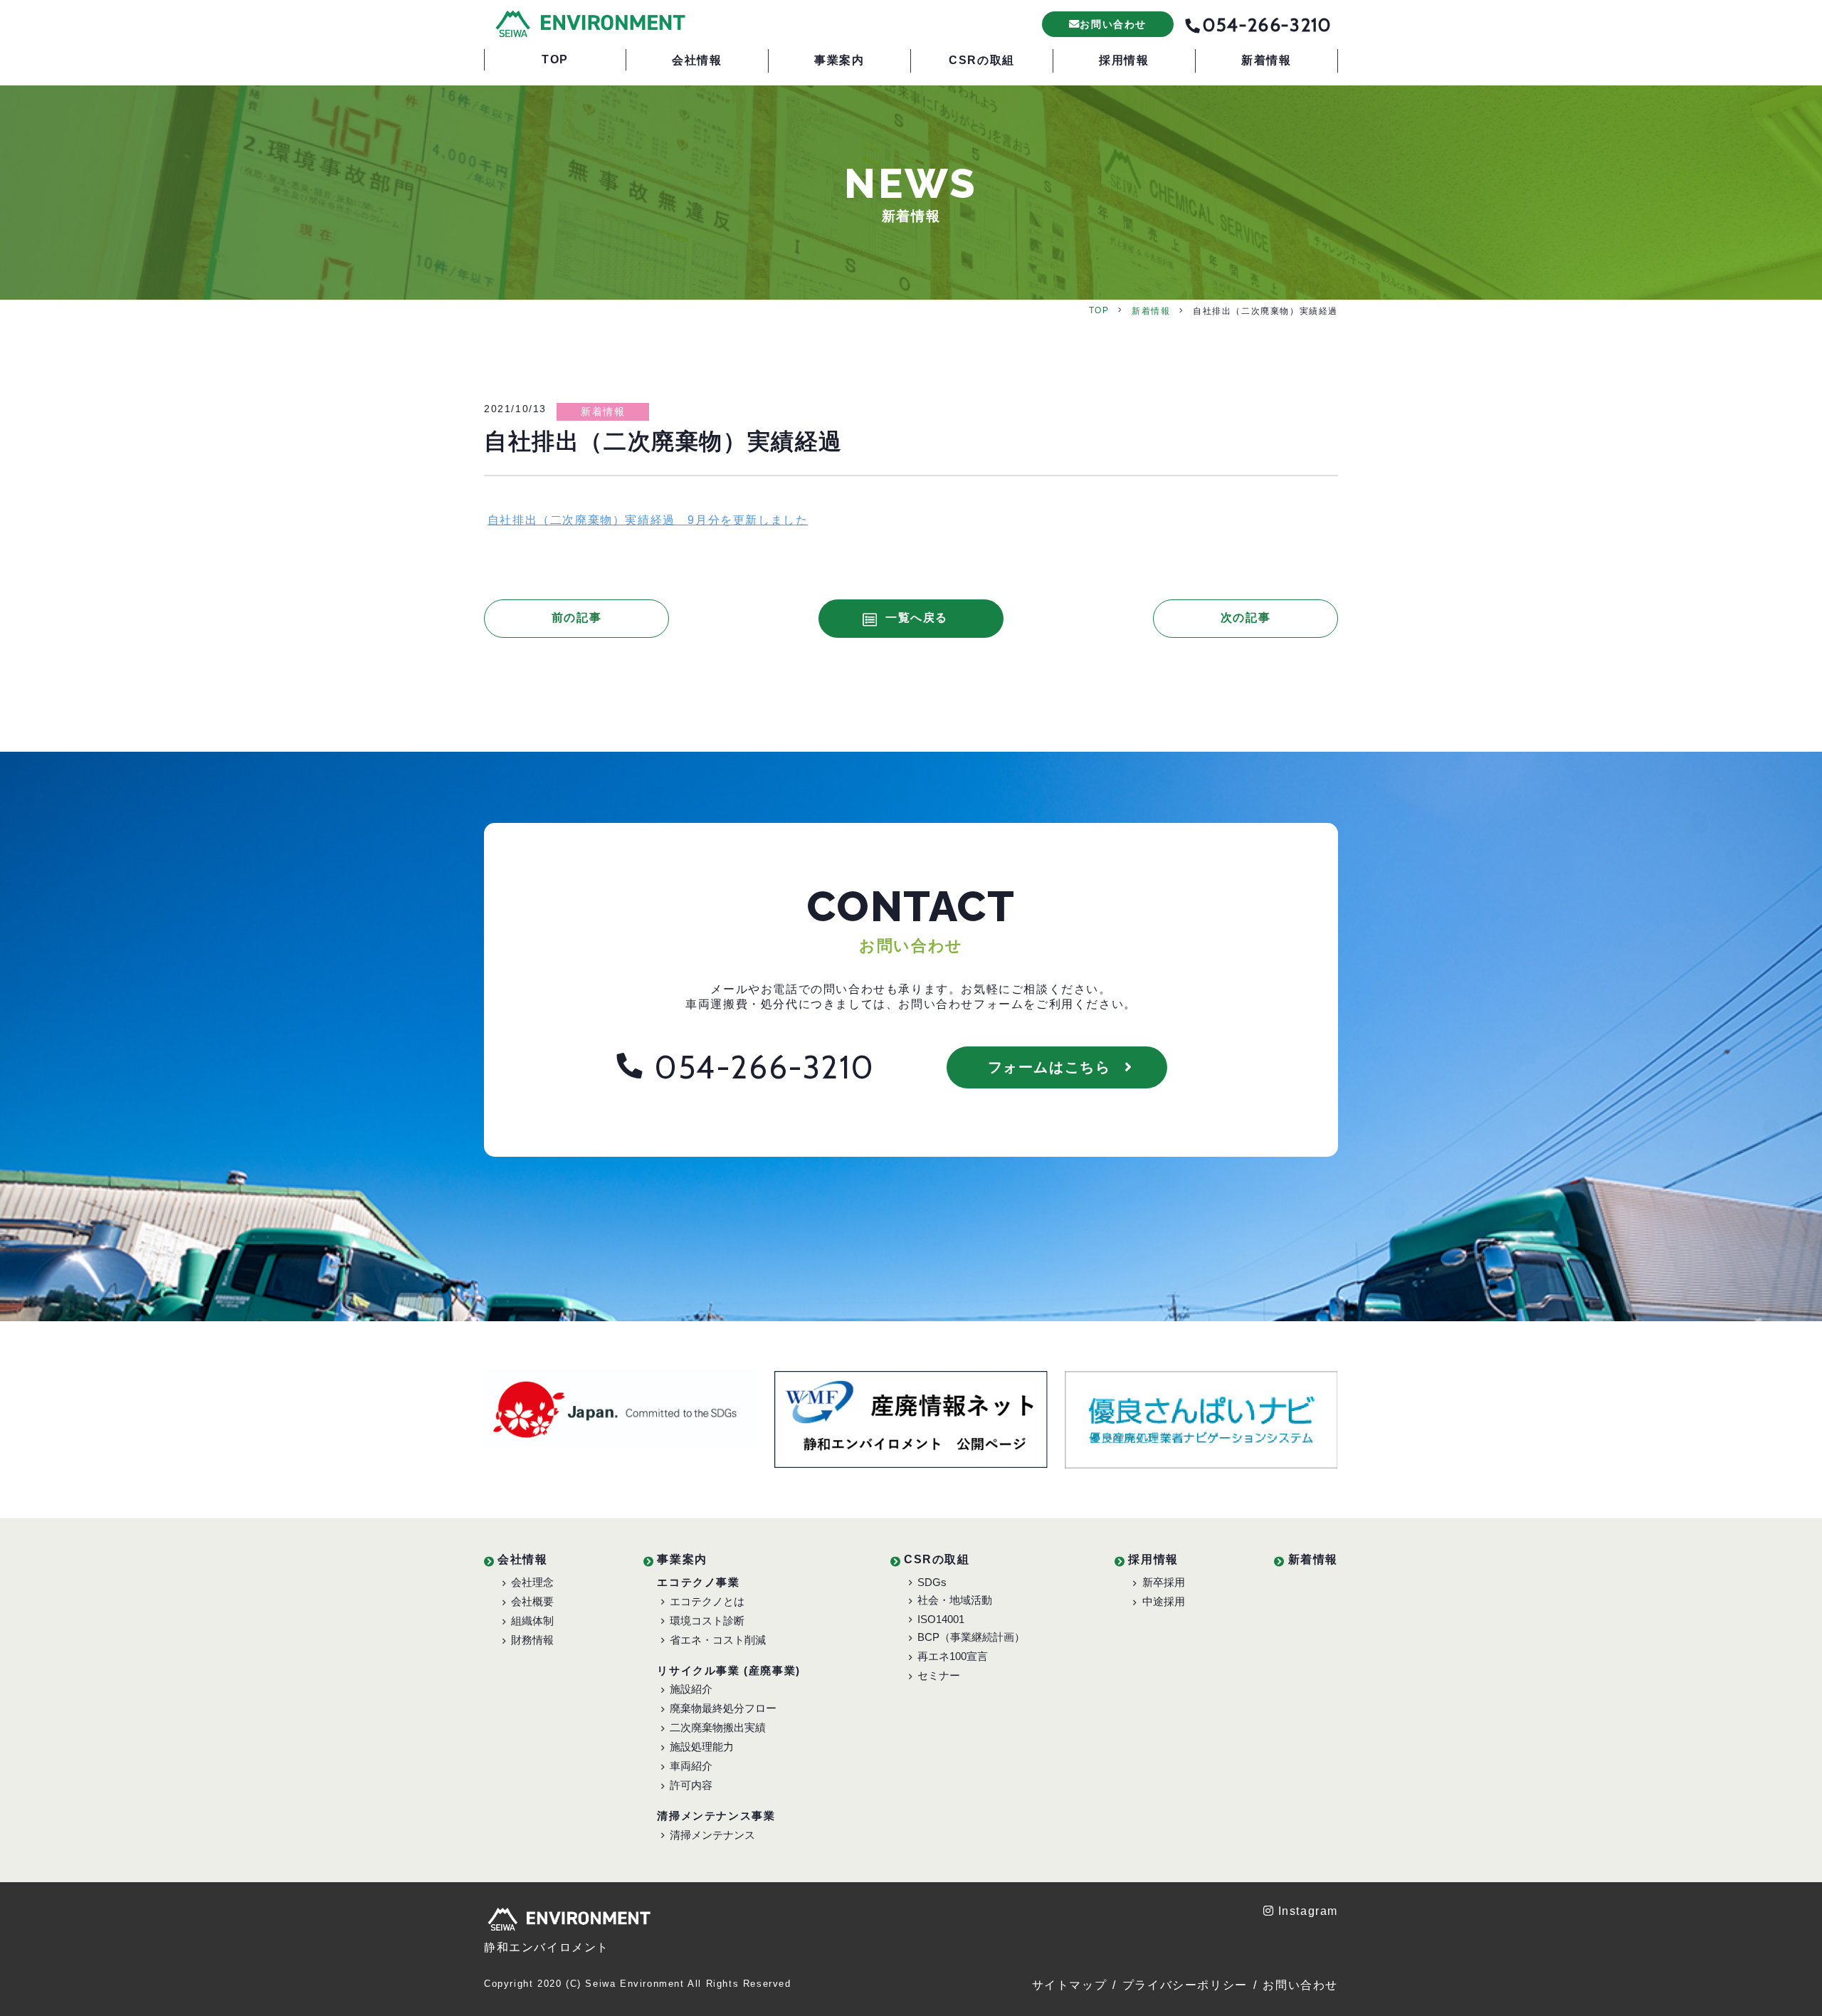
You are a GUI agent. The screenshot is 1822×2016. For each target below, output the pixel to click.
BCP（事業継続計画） (971, 1637)
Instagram (1308, 1911)
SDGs (932, 1582)
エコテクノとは (707, 1601)
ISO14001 (941, 1619)
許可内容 (691, 1785)
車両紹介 (691, 1766)
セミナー (939, 1675)
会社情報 (522, 1559)
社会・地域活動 (955, 1600)
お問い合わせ (1300, 1985)
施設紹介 (691, 1689)
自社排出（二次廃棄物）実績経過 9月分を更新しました (648, 520)
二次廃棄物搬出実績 (718, 1727)
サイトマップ (1070, 1985)
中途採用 (1164, 1601)
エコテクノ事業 (698, 1582)
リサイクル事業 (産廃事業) (728, 1670)
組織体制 (532, 1621)
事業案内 (682, 1559)
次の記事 (1246, 618)
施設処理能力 (702, 1747)
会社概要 (532, 1601)
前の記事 (576, 618)
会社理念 (532, 1582)
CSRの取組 (937, 1559)
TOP (1099, 310)
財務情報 (532, 1640)
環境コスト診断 (707, 1621)
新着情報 (1151, 311)
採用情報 (1153, 1559)
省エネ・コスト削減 (718, 1640)
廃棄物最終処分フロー (723, 1708)
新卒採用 (1164, 1582)
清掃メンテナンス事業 (716, 1816)
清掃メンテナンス (712, 1835)
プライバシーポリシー (1185, 1985)
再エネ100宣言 (953, 1656)
